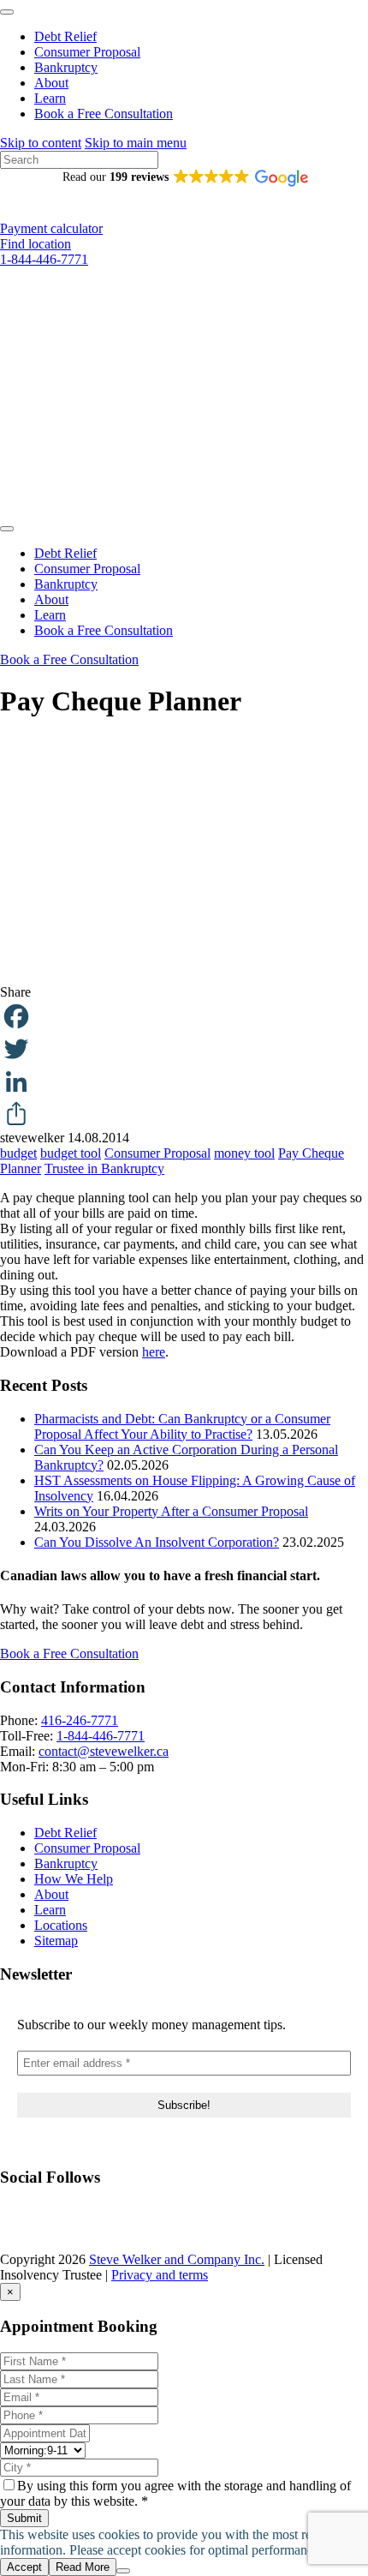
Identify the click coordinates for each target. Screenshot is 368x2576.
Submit (24, 2518)
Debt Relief (65, 36)
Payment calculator (51, 228)
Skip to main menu (136, 143)
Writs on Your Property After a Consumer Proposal (171, 1511)
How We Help (74, 1879)
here (154, 1352)
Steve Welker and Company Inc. (177, 2259)
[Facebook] (184, 1016)
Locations (61, 1925)
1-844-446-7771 (44, 259)
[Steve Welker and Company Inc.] (184, 509)
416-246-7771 (80, 1720)
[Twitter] (184, 1049)
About (51, 83)
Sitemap (56, 1941)
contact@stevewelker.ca (104, 1751)
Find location (36, 244)
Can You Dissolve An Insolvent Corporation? (157, 1542)
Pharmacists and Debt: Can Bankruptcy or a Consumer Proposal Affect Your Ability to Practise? (182, 1426)
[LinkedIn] (184, 1081)
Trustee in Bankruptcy (104, 1168)
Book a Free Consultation (104, 114)
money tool (244, 1153)
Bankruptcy (66, 67)
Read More (83, 2567)
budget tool (71, 1153)
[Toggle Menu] (7, 12)
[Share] (184, 1114)
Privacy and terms (160, 2275)
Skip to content (41, 143)
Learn (50, 98)
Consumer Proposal (87, 52)
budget (18, 1153)
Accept (24, 2567)
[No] (123, 2571)
